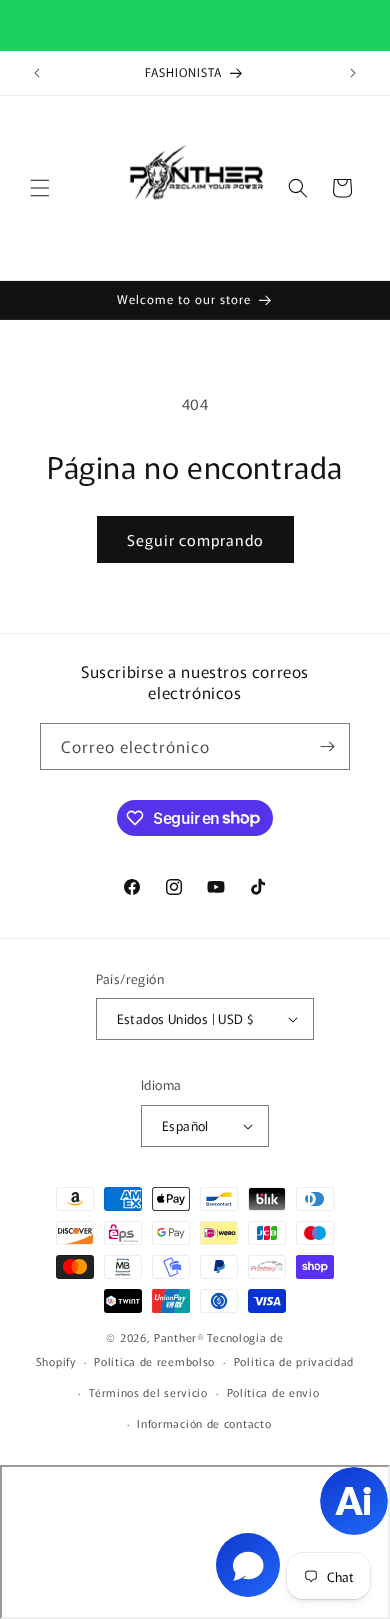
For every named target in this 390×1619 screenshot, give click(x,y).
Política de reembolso (154, 1361)
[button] (40, 188)
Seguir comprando (195, 539)
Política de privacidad (294, 1361)
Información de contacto (204, 1423)
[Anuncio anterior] (37, 73)
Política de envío (273, 1392)
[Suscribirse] (327, 746)
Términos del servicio (148, 1392)
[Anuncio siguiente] (353, 73)
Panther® (179, 1337)
